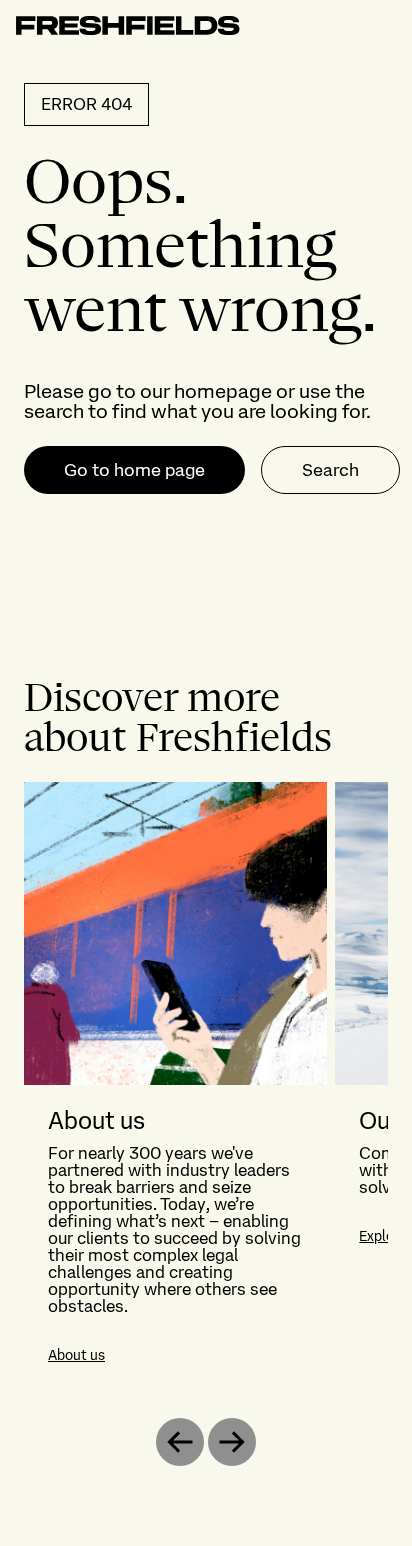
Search (330, 469)
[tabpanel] (206, 1084)
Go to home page (134, 469)
